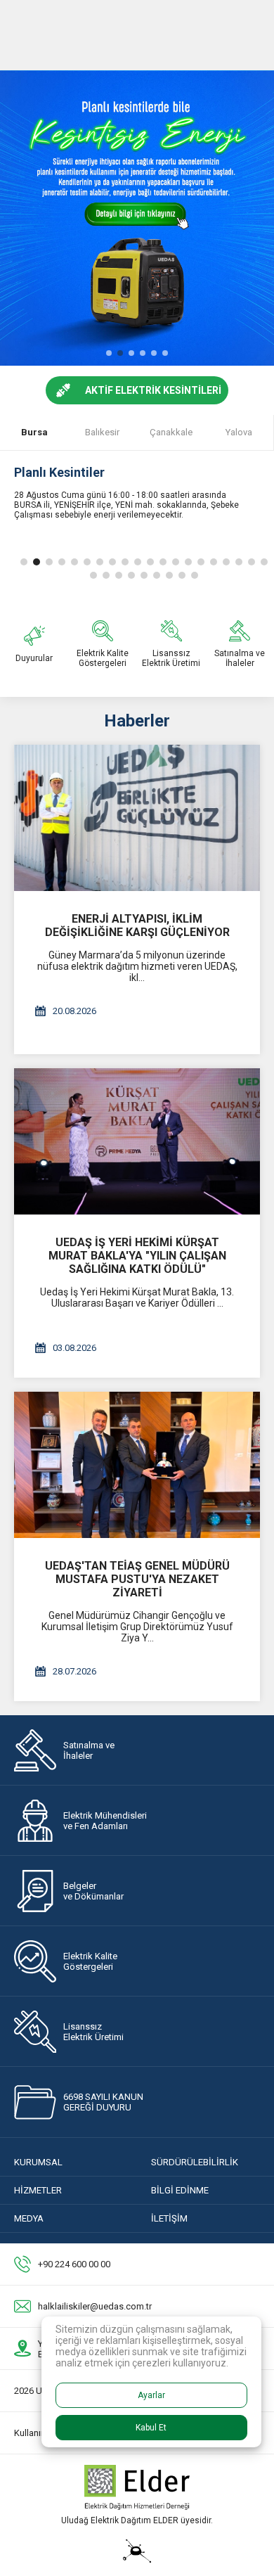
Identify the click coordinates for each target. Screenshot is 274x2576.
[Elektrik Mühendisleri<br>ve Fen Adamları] (137, 1820)
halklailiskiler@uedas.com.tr (95, 2306)
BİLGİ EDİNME (180, 2190)
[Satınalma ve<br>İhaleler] (137, 1750)
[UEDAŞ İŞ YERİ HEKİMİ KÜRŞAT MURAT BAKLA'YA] (137, 1141)
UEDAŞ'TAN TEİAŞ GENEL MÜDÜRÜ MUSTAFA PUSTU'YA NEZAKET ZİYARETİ (137, 1579)
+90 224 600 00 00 (74, 2264)
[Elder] (137, 2506)
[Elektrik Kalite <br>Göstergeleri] (103, 644)
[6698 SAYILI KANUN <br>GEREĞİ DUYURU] (137, 2102)
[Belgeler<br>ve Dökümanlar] (137, 1891)
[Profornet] (137, 2559)
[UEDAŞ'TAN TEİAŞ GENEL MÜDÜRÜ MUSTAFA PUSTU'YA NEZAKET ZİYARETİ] (137, 1465)
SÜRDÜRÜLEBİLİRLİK (195, 2162)
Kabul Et (151, 2428)
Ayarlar (151, 2395)
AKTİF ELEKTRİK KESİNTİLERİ (153, 390)
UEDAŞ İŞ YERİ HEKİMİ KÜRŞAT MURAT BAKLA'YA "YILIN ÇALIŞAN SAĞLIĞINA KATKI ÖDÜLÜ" (137, 1256)
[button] (109, 353)
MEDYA (29, 2218)
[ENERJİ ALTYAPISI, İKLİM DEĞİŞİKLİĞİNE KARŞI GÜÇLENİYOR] (137, 818)
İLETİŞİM (169, 2218)
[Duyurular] (34, 644)
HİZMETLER (38, 2190)
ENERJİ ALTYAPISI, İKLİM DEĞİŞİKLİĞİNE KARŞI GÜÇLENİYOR (137, 925)
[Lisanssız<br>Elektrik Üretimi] (171, 644)
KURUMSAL (38, 2162)
